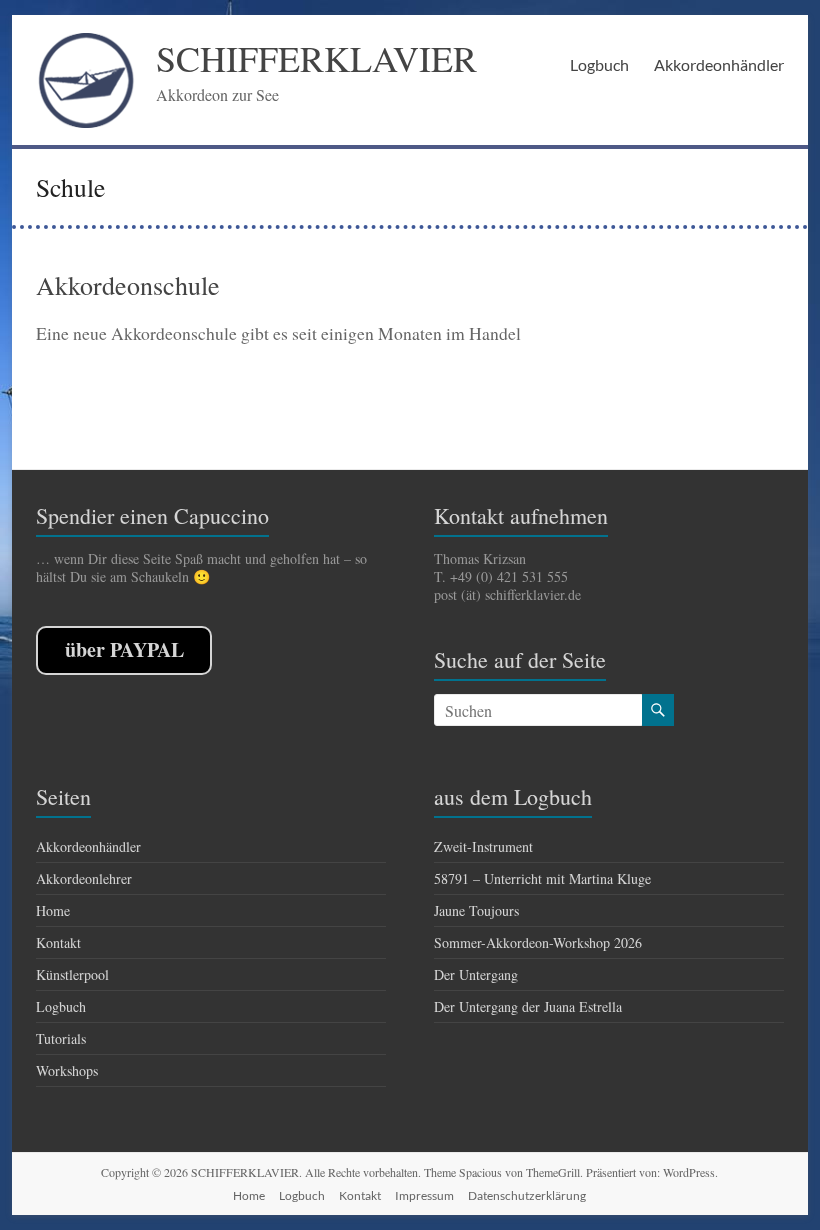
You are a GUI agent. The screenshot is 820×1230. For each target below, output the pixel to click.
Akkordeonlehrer (84, 878)
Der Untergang (476, 974)
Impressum (424, 1195)
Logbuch (599, 64)
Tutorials (61, 1038)
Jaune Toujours (476, 910)
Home (53, 910)
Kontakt (58, 942)
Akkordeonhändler (719, 64)
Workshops (67, 1070)
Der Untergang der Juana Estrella (528, 1006)
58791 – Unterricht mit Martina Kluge (542, 878)
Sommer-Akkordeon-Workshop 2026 (538, 942)
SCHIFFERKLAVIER (316, 58)
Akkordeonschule (128, 285)
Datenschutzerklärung (527, 1195)
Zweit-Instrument (483, 846)
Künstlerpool (72, 974)
